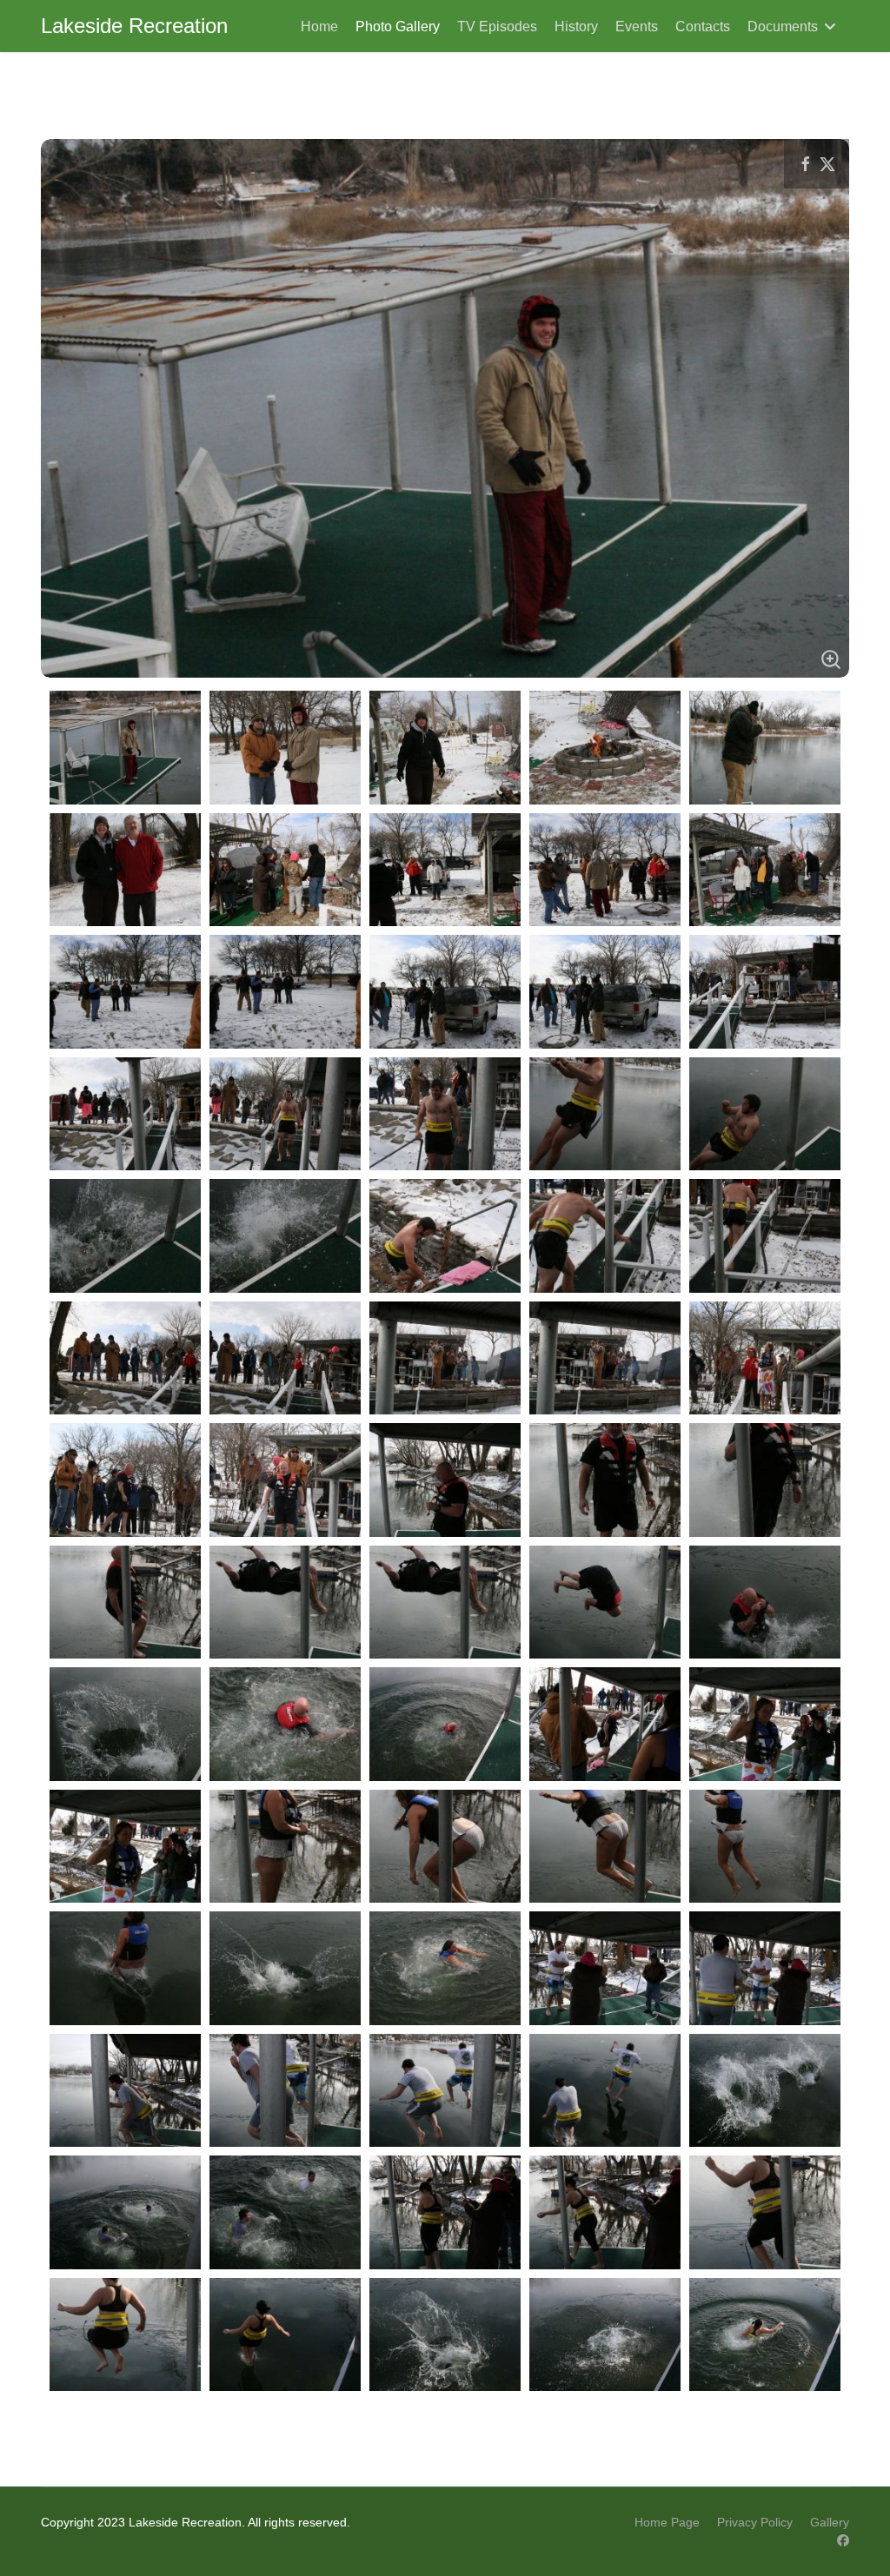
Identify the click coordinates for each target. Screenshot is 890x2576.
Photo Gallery (398, 26)
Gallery (830, 2522)
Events (637, 26)
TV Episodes (497, 26)
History (576, 26)
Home (319, 26)
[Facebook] (843, 2540)
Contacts (703, 26)
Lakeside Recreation (134, 26)
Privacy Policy (755, 2522)
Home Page (667, 2522)
